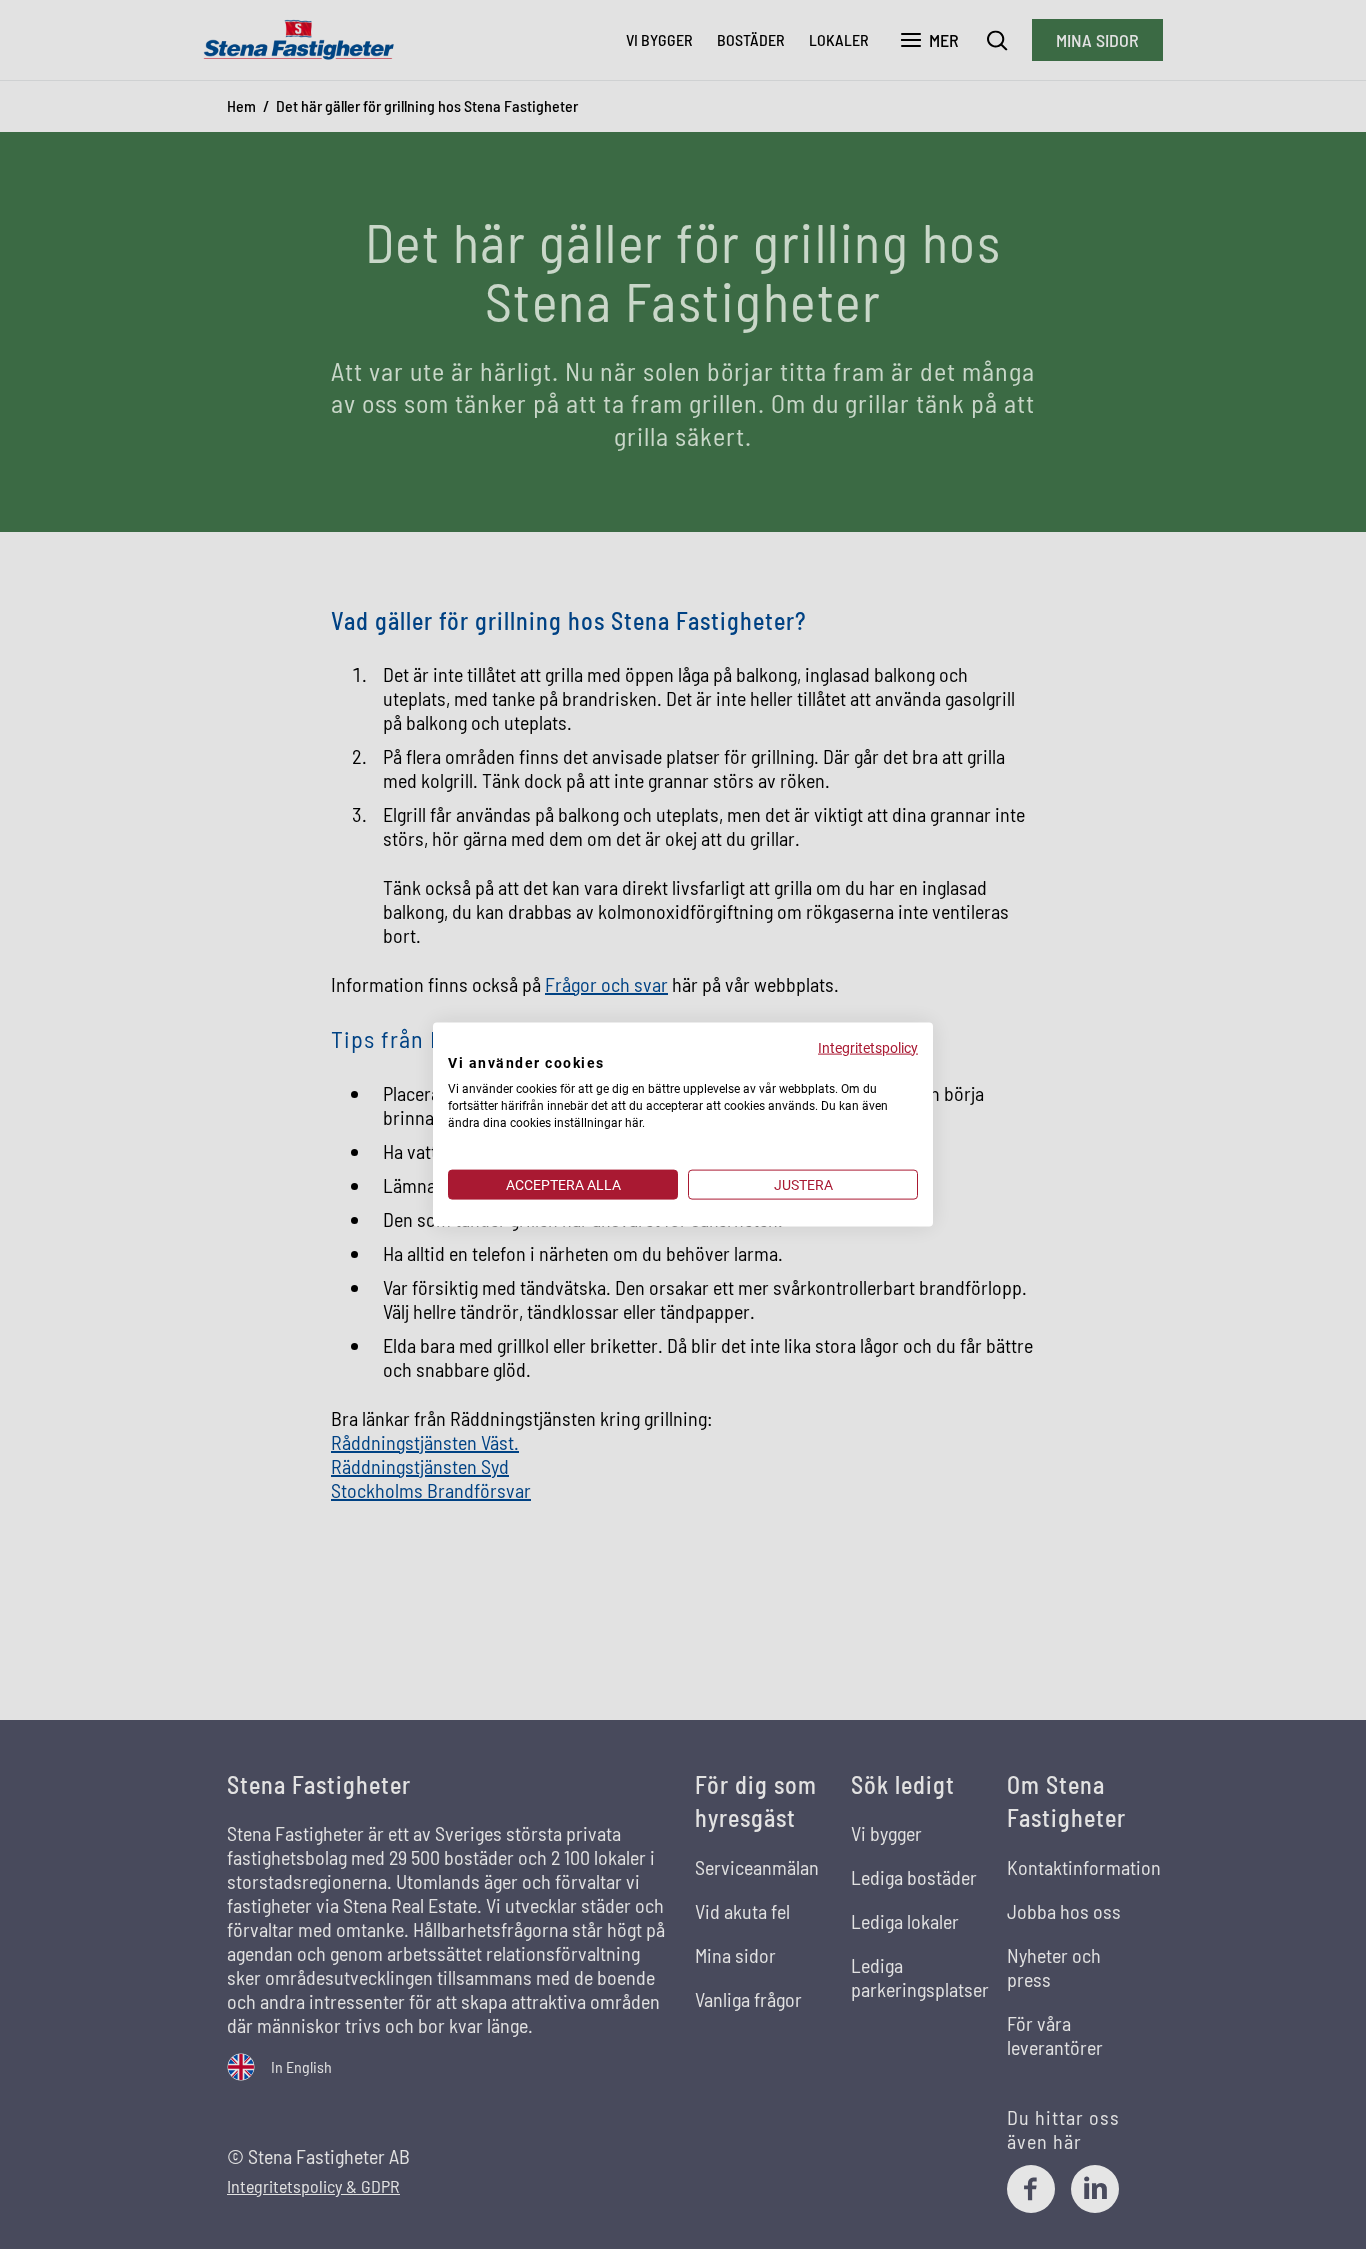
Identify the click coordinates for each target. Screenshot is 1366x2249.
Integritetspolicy (868, 1047)
